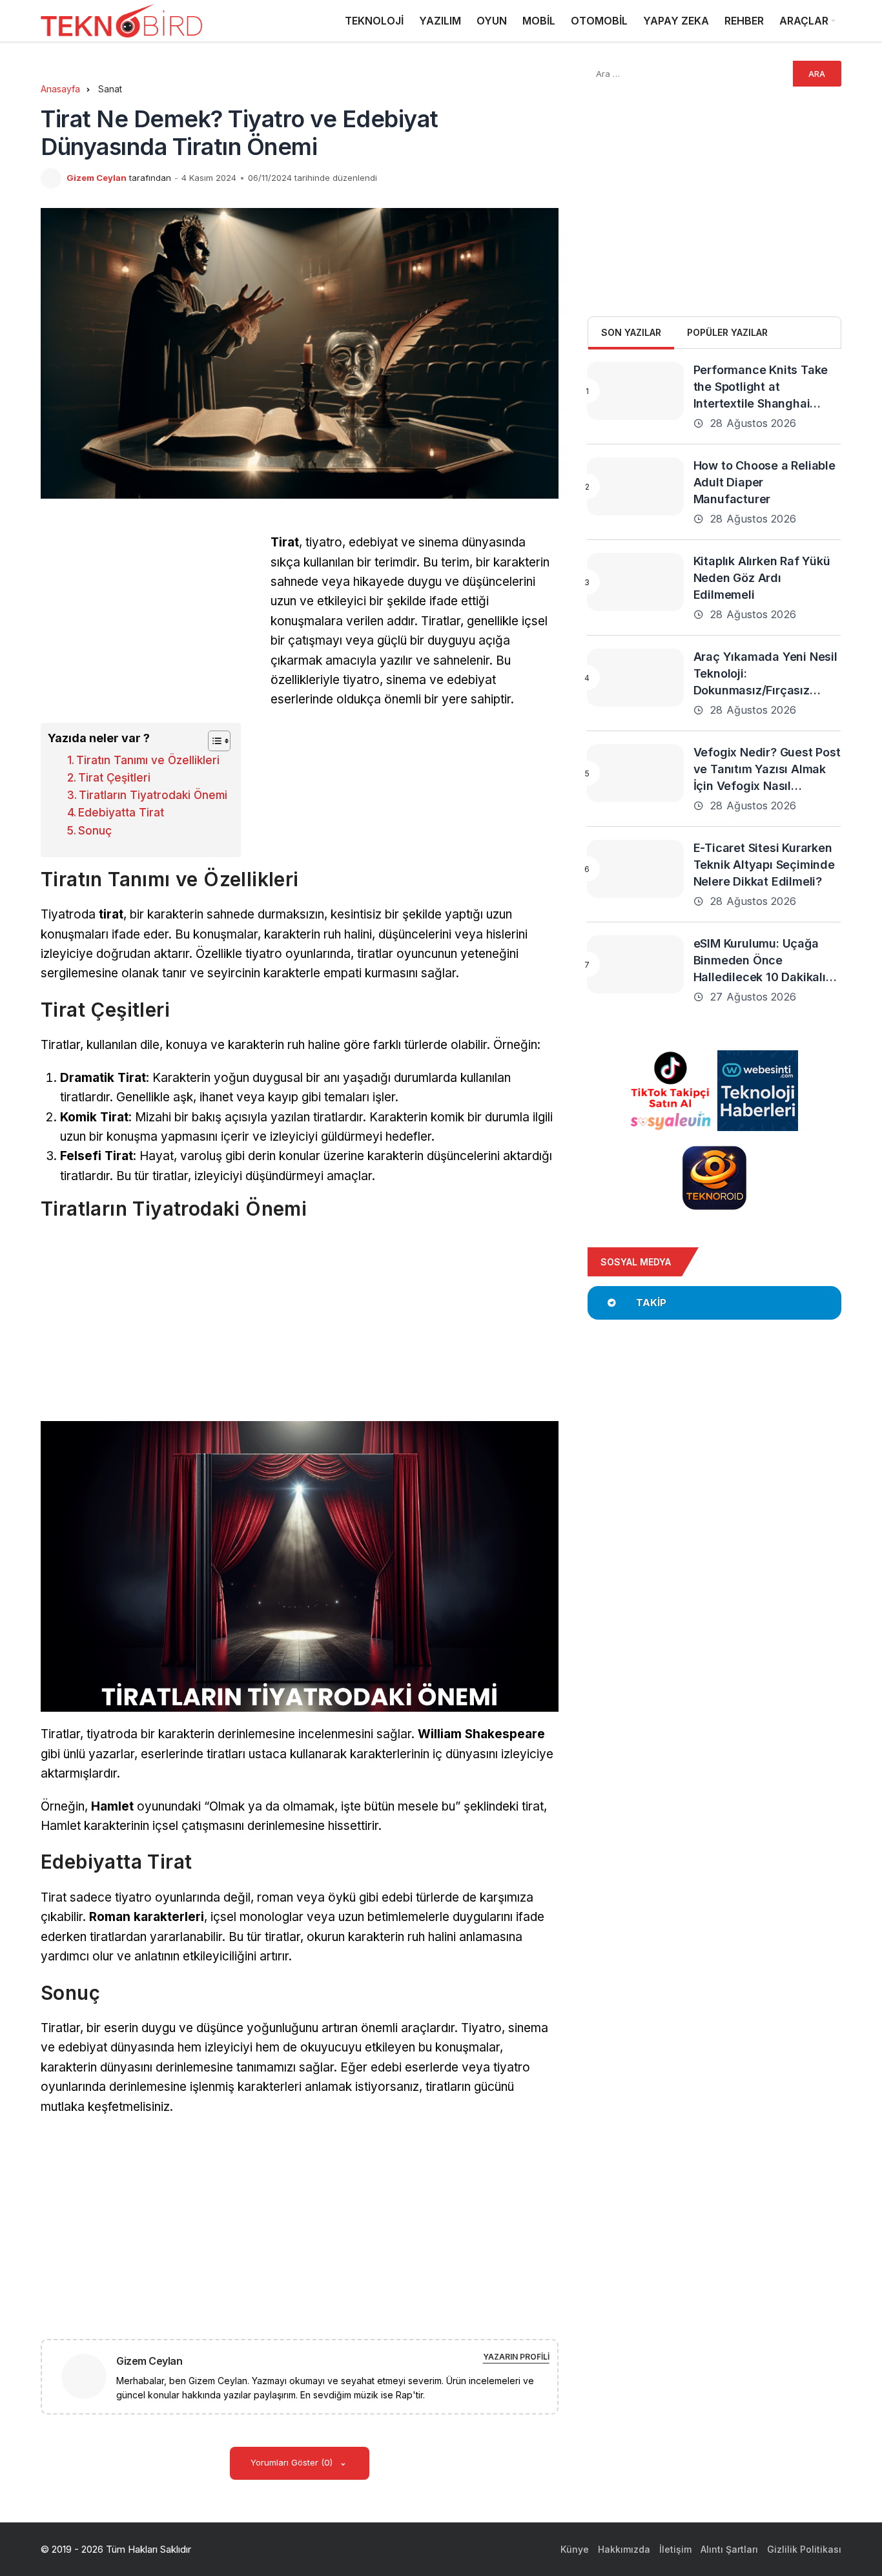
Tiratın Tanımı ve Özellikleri (148, 760)
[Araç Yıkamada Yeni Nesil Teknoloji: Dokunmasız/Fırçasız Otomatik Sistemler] (635, 678)
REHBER (744, 21)
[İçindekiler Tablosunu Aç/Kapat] (213, 741)
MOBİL (539, 21)
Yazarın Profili (516, 2357)
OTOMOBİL (599, 21)
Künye (575, 2549)
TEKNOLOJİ (374, 21)
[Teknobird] (121, 21)
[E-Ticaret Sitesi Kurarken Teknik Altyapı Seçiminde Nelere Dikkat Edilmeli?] (635, 869)
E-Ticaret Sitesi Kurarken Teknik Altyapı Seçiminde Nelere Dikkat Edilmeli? (764, 865)
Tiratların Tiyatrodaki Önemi (153, 795)
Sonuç (95, 831)
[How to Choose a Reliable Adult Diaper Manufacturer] (635, 486)
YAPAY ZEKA (676, 21)
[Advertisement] (149, 623)
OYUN (492, 21)
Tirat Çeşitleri (114, 778)
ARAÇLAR (804, 21)
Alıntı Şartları (729, 2549)
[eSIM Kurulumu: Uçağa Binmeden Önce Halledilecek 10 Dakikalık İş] (635, 964)
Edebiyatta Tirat (121, 813)
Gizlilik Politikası (804, 2549)
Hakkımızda (624, 2549)
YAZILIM (440, 21)
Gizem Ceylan (97, 178)
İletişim (675, 2549)
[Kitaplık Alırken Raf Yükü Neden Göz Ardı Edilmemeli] (635, 582)
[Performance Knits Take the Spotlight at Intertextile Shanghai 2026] (635, 391)
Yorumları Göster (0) (293, 2462)
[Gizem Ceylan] (89, 2375)
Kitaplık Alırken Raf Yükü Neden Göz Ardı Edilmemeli (762, 578)
